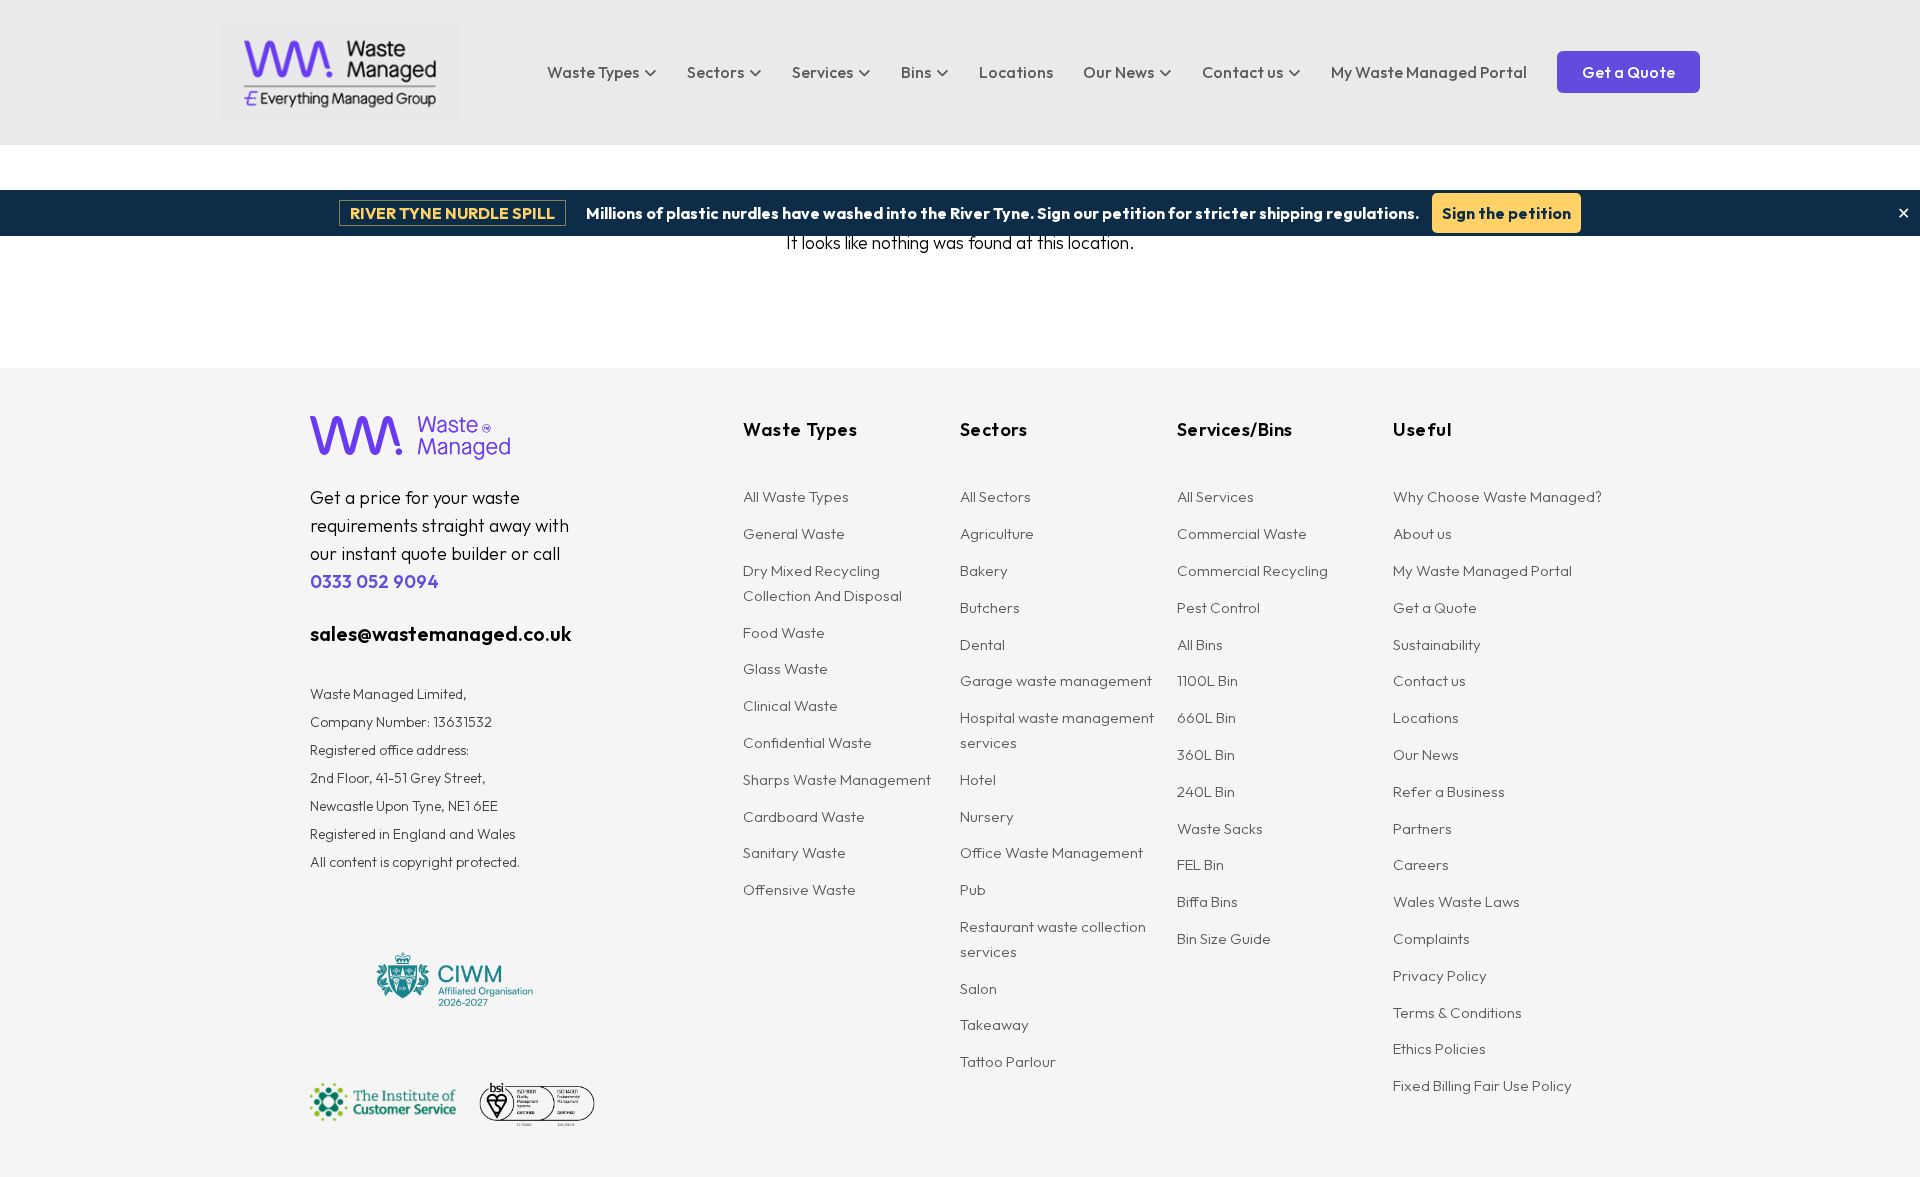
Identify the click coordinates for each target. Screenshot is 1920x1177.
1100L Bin (1207, 680)
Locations (1016, 72)
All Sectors (995, 496)
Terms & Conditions (1457, 1012)
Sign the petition (1506, 213)
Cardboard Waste (804, 816)
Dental (982, 644)
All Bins (1200, 644)
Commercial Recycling (1252, 570)
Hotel (978, 779)
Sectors (715, 72)
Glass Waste (785, 668)
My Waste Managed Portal (1429, 72)
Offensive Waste (799, 889)
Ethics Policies (1439, 1048)
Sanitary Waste (794, 852)
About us (1422, 533)
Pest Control (1218, 607)
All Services (1215, 496)
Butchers (990, 607)
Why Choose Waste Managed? (1497, 496)
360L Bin (1206, 754)
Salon (978, 988)
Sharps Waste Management (837, 779)
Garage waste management (1057, 680)
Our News (1118, 72)
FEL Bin (1200, 864)
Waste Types (593, 72)
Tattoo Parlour (1008, 1061)
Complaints (1431, 938)
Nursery (987, 816)
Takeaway (994, 1024)
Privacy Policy (1440, 975)
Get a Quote (1628, 72)
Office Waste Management (1051, 852)
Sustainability (1437, 644)
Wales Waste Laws (1456, 901)
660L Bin (1206, 717)
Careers (1421, 864)
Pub (973, 889)
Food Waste (784, 632)
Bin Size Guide (1224, 938)
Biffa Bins (1207, 901)
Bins (916, 72)
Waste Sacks (1220, 828)
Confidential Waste (807, 742)
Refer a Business (1449, 791)
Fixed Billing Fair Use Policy (1482, 1085)
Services (822, 72)
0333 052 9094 (374, 581)
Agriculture (997, 533)
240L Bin (1206, 791)
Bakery (984, 570)
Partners (1422, 828)
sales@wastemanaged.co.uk (440, 633)
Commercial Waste (1242, 533)
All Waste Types (796, 496)
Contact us (1242, 72)
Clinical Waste (790, 705)
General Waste (794, 533)
